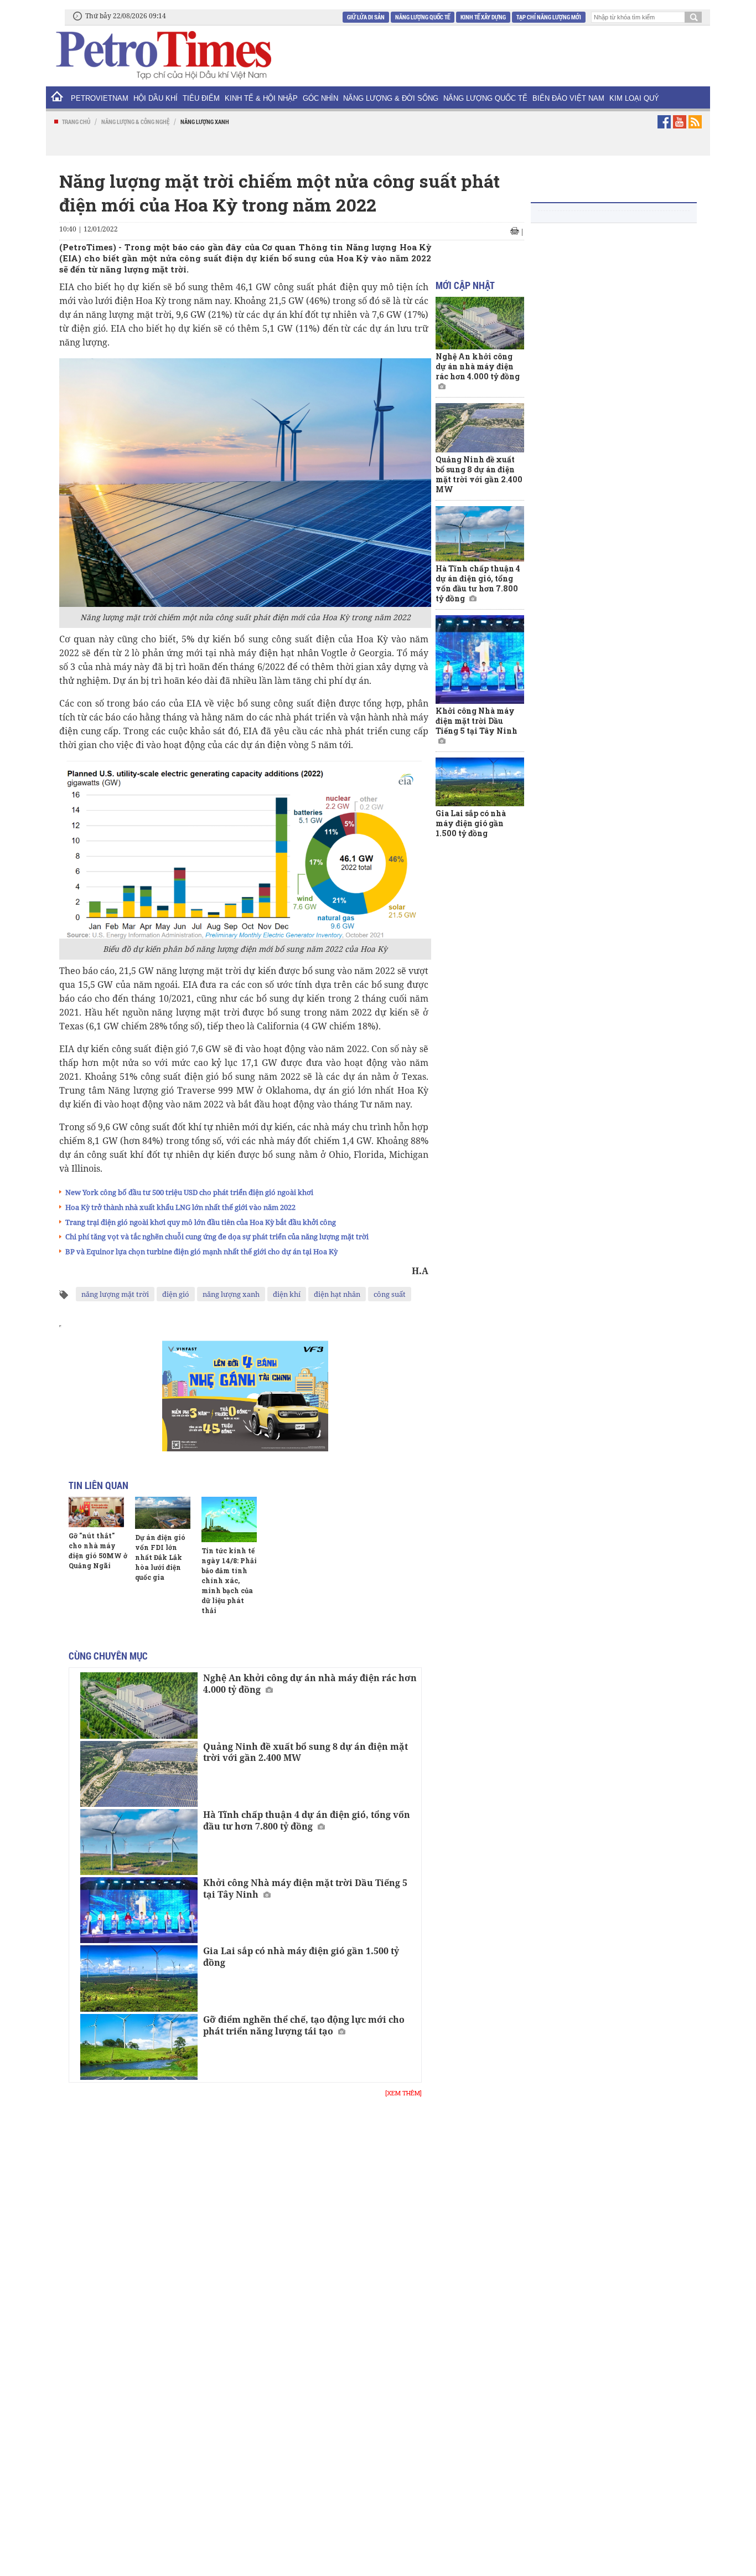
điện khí (287, 1294)
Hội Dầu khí (156, 98)
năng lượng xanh (231, 1294)
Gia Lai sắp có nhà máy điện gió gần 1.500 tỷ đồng (301, 1957)
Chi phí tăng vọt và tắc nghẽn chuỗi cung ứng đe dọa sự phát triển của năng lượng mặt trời (217, 1237)
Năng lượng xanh (205, 122)
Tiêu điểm (201, 98)
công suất (390, 1294)
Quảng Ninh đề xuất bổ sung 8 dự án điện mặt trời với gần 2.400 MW (305, 1752)
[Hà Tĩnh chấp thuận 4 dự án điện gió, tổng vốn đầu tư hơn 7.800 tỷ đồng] (139, 1842)
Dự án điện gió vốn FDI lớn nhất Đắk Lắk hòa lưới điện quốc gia (160, 1557)
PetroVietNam (100, 98)
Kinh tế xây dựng (483, 17)
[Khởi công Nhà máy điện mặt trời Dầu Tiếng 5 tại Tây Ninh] (139, 1910)
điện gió (176, 1294)
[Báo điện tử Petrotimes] (163, 55)
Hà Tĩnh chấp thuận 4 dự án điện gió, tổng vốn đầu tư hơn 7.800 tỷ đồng (307, 1820)
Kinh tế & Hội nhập (261, 98)
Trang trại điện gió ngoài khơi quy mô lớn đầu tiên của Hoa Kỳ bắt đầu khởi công (201, 1222)
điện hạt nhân (337, 1294)
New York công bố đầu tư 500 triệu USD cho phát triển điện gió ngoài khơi (189, 1192)
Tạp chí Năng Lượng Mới (549, 17)
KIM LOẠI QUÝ (634, 98)
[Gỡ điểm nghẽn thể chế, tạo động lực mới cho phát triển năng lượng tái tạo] (139, 2047)
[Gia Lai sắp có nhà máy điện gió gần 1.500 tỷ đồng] (139, 1978)
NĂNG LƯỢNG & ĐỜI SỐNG (391, 98)
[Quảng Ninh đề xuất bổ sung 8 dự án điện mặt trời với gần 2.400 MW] (139, 1774)
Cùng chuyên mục (108, 1656)
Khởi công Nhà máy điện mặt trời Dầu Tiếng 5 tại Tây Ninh (305, 1889)
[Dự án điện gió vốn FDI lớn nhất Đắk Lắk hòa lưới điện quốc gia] (163, 1513)
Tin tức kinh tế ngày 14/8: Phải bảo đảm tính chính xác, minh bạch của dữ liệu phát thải (229, 1580)
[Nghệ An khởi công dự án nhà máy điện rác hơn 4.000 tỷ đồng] (139, 1705)
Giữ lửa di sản (366, 17)
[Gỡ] (96, 1512)
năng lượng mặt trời (115, 1294)
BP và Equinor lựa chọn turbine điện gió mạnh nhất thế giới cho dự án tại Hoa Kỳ (201, 1251)
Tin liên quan (99, 1485)
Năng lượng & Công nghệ (135, 122)
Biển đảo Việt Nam (568, 98)
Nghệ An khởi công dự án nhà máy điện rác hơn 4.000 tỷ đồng (310, 1684)
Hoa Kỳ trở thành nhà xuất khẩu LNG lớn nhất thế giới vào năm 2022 (180, 1207)
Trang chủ (76, 122)
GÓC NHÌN (320, 98)
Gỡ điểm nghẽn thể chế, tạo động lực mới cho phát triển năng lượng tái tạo (304, 2025)
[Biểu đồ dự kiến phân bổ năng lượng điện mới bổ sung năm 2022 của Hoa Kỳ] (245, 849)
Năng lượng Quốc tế (423, 17)
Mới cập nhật (465, 285)
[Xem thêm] (403, 2093)
